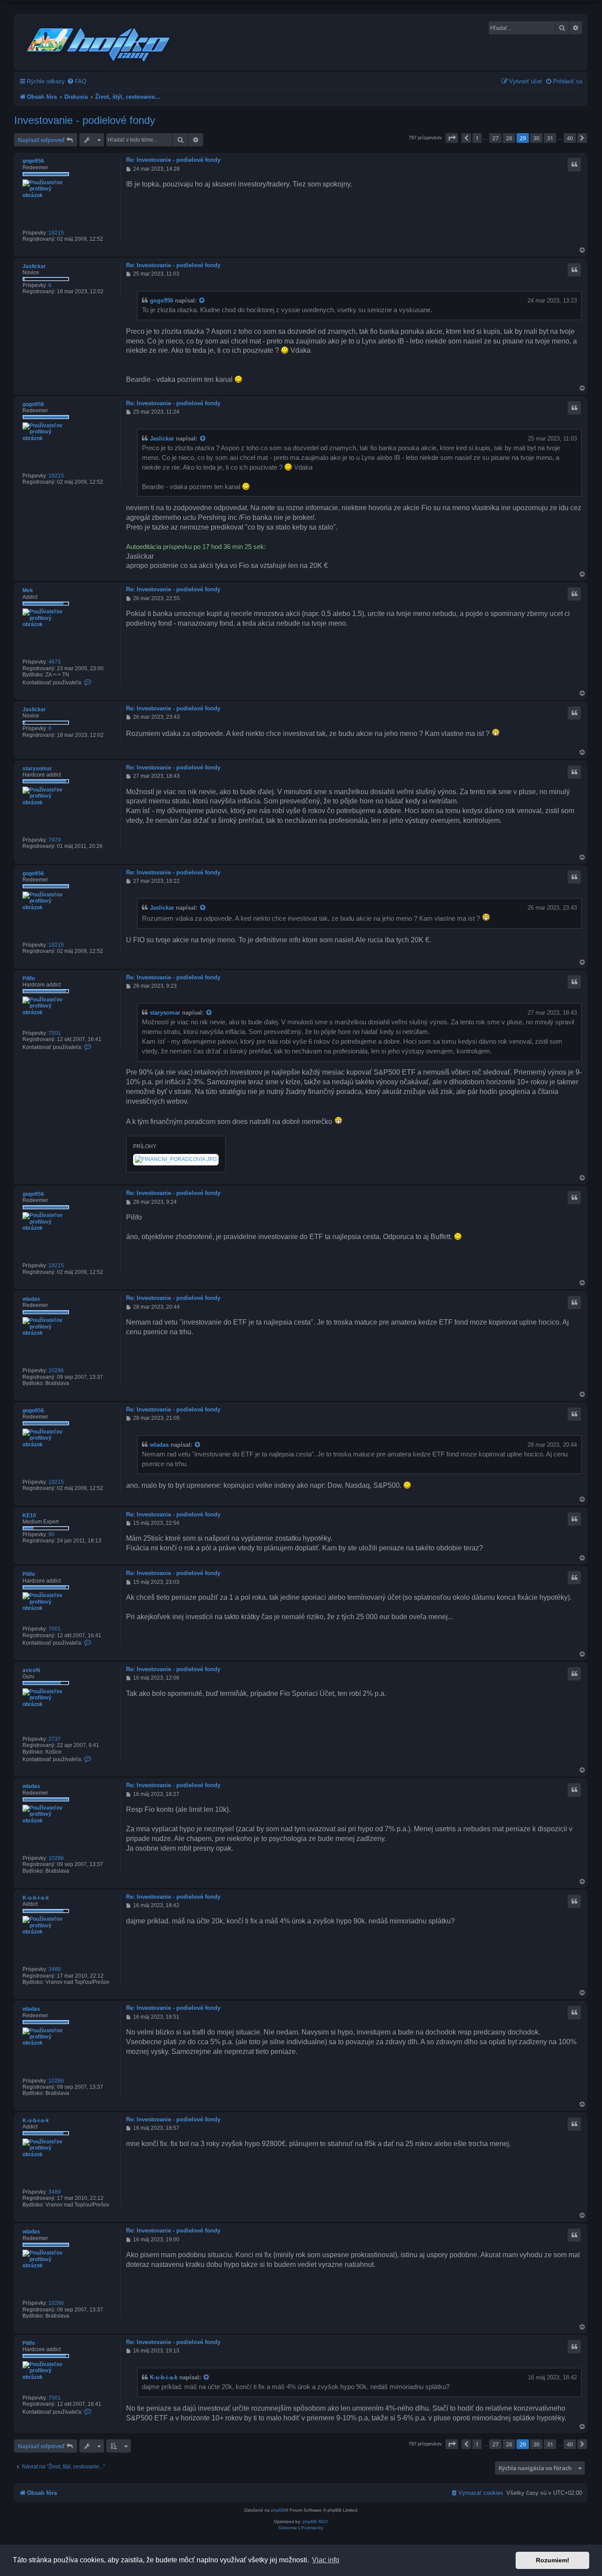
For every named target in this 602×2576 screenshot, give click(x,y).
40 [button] (570, 138)
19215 (56, 233)
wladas (31, 1299)
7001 (55, 1033)
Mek (28, 590)
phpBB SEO (315, 2522)
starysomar (37, 769)
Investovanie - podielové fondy (85, 120)
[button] (452, 138)
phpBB (278, 2510)
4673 (55, 662)
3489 (55, 1969)
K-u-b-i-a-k (36, 1898)
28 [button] (509, 138)
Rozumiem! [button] (553, 2560)
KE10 (29, 1516)
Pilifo (29, 978)
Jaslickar (34, 266)
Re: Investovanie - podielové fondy (173, 160)
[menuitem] (77, 81)
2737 (55, 1739)
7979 (55, 840)
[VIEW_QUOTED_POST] (202, 301)
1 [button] (477, 138)
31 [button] (550, 138)
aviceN (31, 1670)
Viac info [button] (326, 2560)
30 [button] (536, 138)
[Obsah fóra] (99, 43)
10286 (56, 1370)
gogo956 (33, 161)
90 (52, 1534)
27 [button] (495, 138)
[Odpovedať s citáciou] (574, 164)
